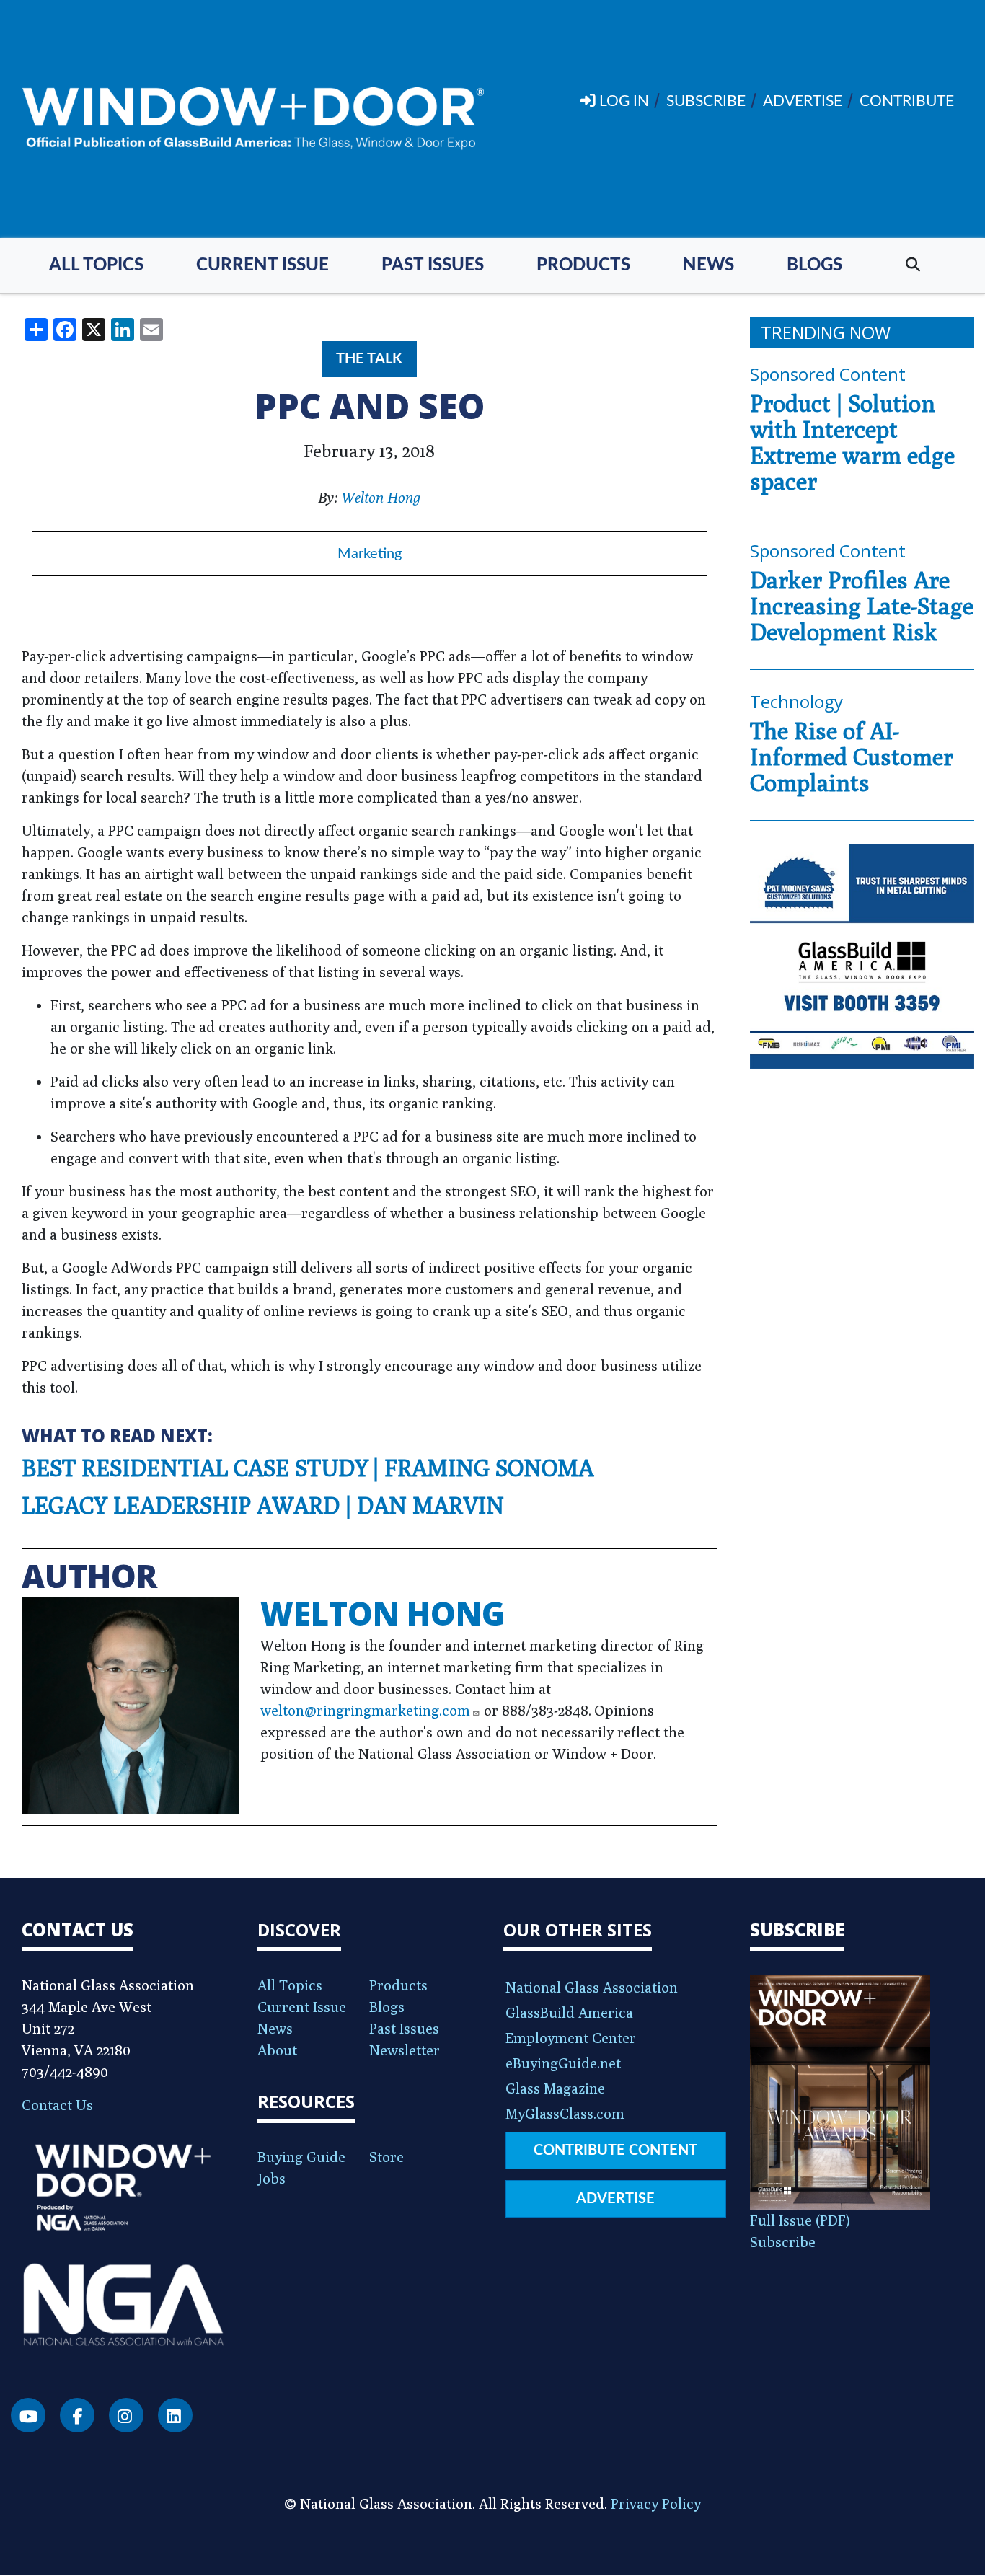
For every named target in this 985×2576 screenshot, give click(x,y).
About (277, 2050)
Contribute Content (615, 2151)
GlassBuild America (569, 2012)
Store (387, 2157)
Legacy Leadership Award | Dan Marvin (263, 1505)
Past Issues (433, 265)
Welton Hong (381, 497)
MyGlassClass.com (565, 2113)
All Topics (96, 265)
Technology (796, 701)
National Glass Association (592, 1987)
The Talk (369, 359)
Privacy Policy (656, 2504)
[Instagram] (126, 2415)
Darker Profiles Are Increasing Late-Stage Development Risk (862, 606)
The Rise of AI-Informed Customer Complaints (852, 757)
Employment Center (571, 2038)
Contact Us (57, 2105)
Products (583, 265)
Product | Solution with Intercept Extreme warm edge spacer (852, 442)
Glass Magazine (555, 2088)
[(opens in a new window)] (862, 956)
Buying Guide (301, 2157)
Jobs (271, 2178)
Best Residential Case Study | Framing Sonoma (308, 1468)
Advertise (615, 2199)
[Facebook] (77, 2415)
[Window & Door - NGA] (253, 119)
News (708, 265)
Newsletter (405, 2050)
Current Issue (262, 265)
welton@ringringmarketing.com (365, 1710)
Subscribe (783, 2242)
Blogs (814, 265)
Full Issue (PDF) (800, 2220)
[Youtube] (28, 2415)
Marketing (370, 554)
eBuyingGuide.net (563, 2063)
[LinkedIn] (175, 2415)
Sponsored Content (828, 374)
